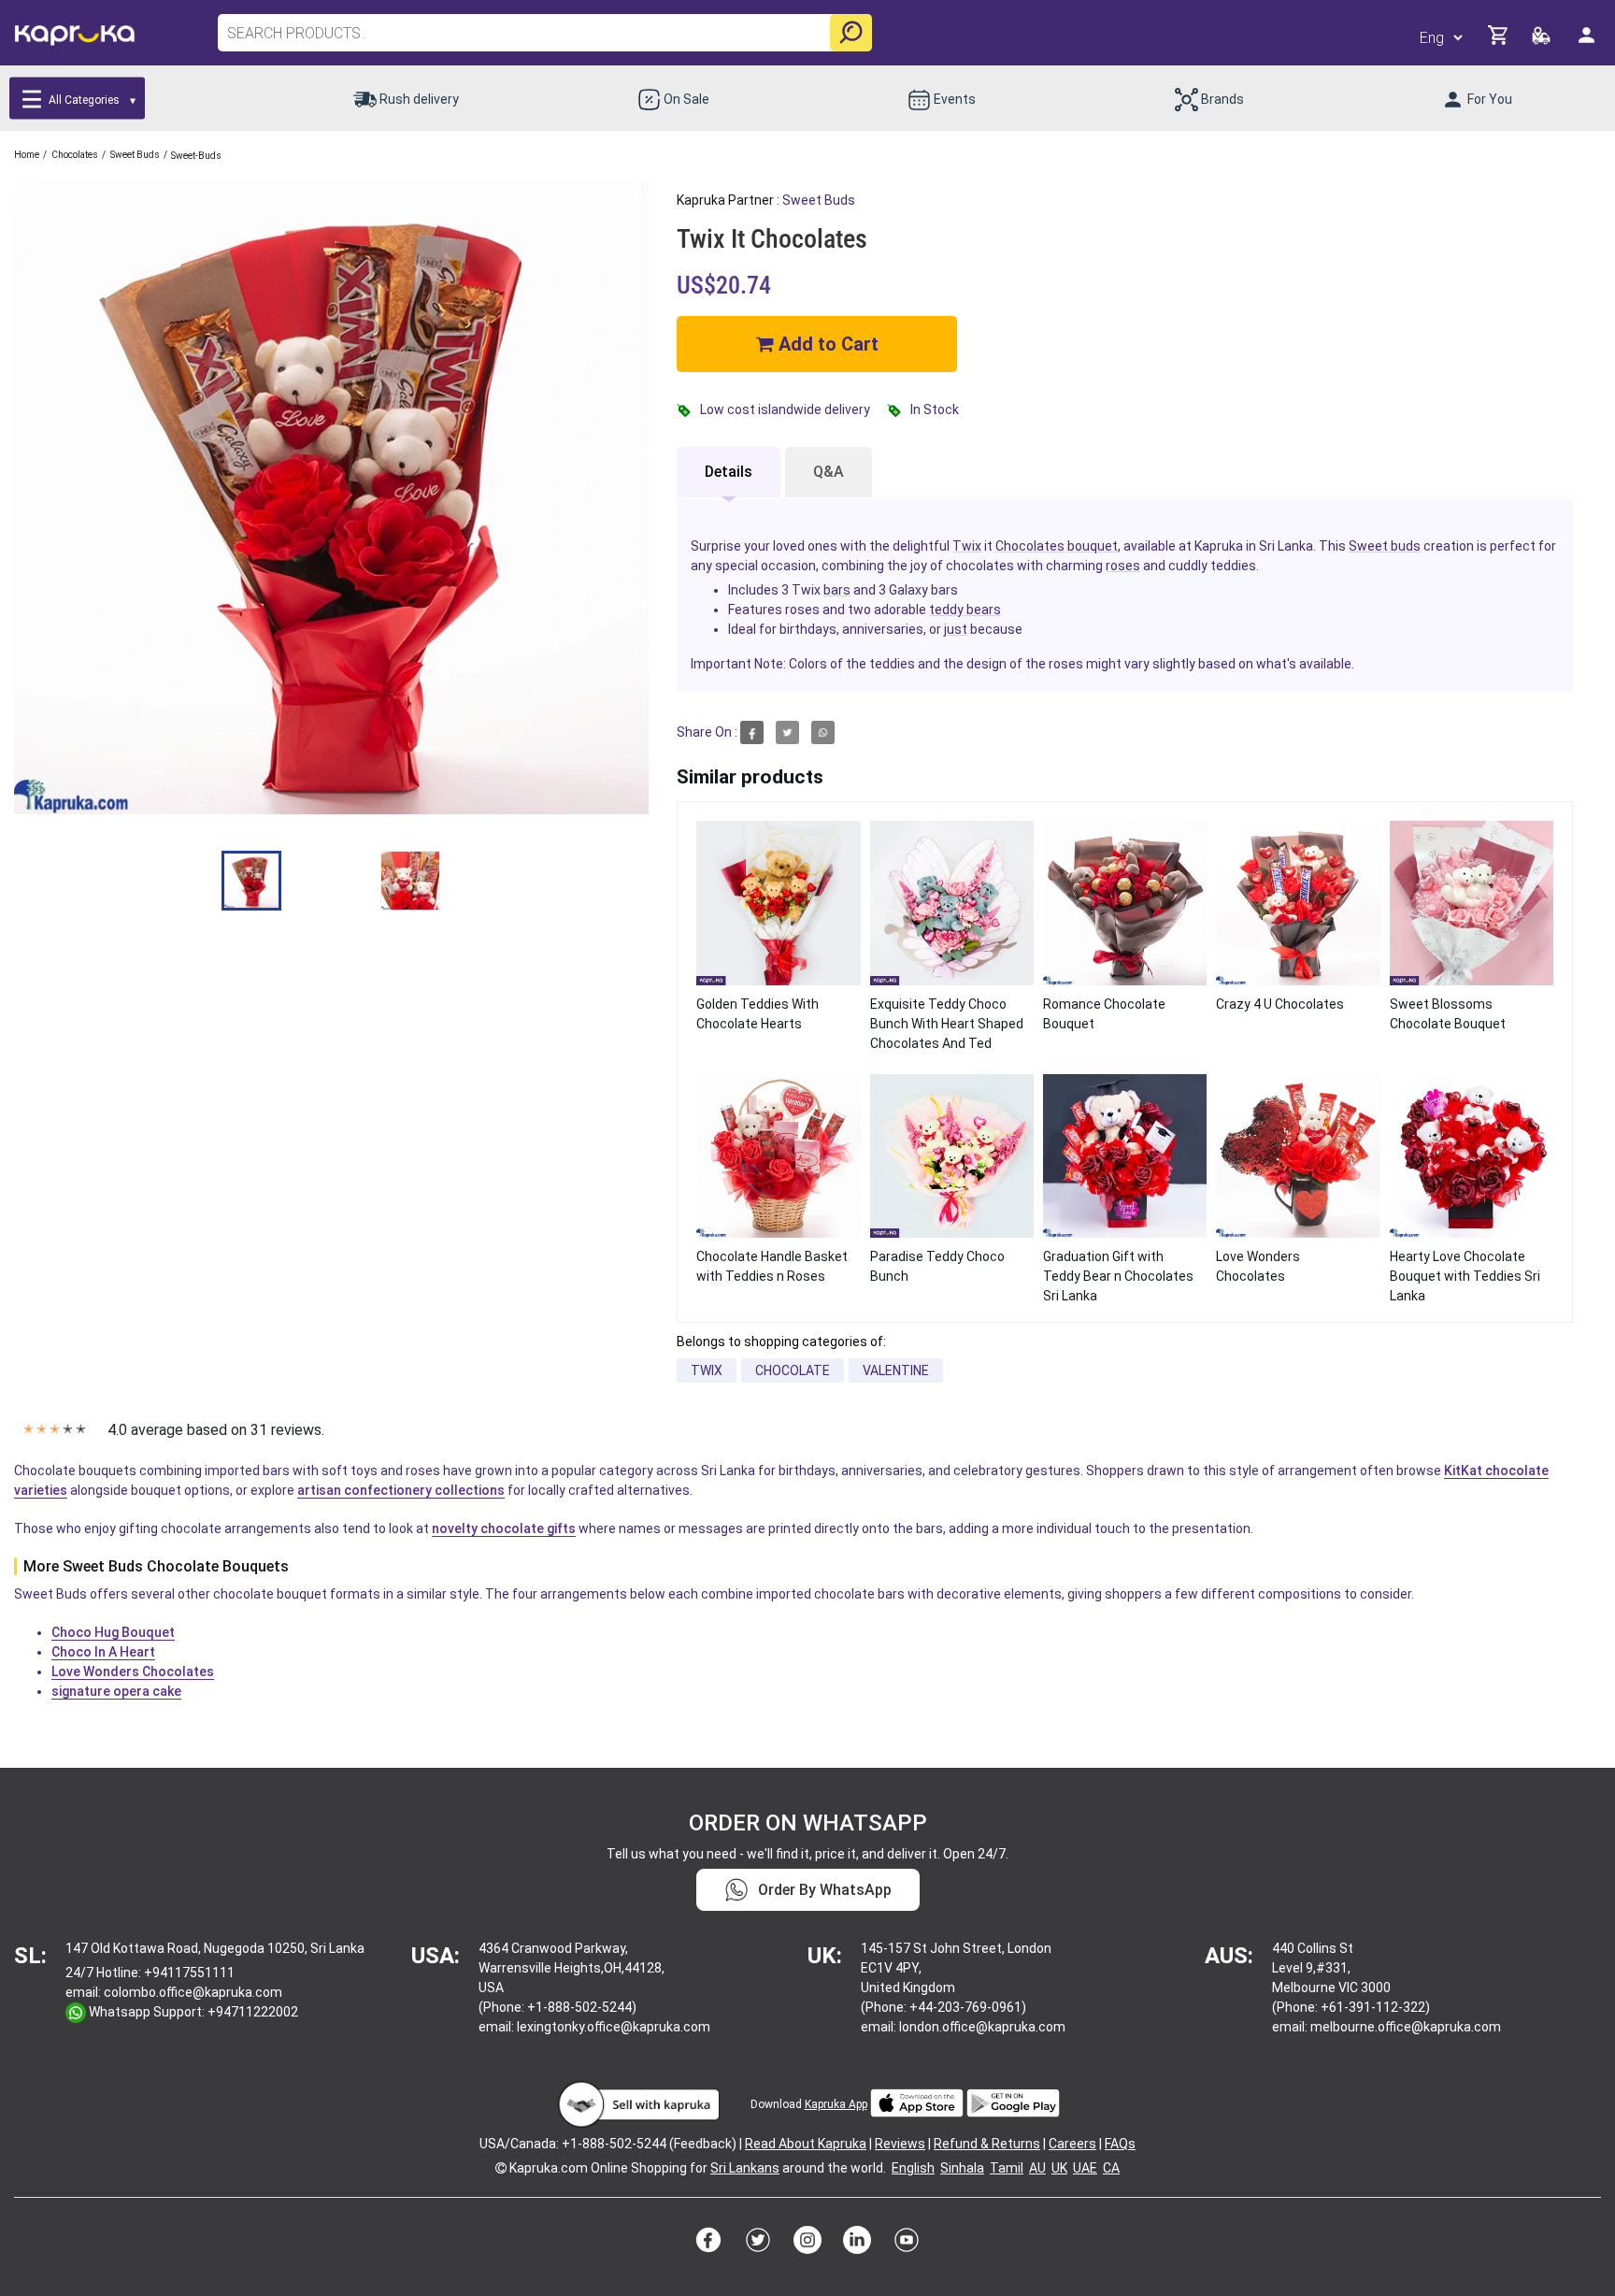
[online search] (851, 33)
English (913, 2168)
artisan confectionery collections (401, 1490)
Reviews (900, 2144)
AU (1037, 2168)
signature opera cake (116, 1691)
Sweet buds (819, 200)
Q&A (829, 472)
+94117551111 (189, 1973)
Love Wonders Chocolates (133, 1672)
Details (729, 472)
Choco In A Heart (103, 1652)
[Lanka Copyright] (501, 2168)
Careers (1072, 2144)
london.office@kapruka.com (982, 2027)
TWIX (707, 1370)
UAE (1085, 2168)
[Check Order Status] (1543, 41)
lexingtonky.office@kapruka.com (614, 2027)
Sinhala (962, 2168)
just (956, 629)
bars (837, 590)
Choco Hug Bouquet (113, 1632)
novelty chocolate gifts (504, 1528)
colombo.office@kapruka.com (193, 1992)
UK (1059, 2168)
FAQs (1120, 2144)
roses (1123, 566)
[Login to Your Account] (1588, 43)
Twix (967, 546)
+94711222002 (253, 2012)
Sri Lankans (745, 2168)
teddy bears (965, 610)
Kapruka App (836, 2104)
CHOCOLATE (793, 1370)
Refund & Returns (987, 2144)
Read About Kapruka (806, 2144)
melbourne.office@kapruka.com (1406, 2027)
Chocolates (1030, 546)
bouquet (1093, 546)
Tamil (1007, 2168)
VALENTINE (896, 1370)
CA (1111, 2168)
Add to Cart (826, 344)
